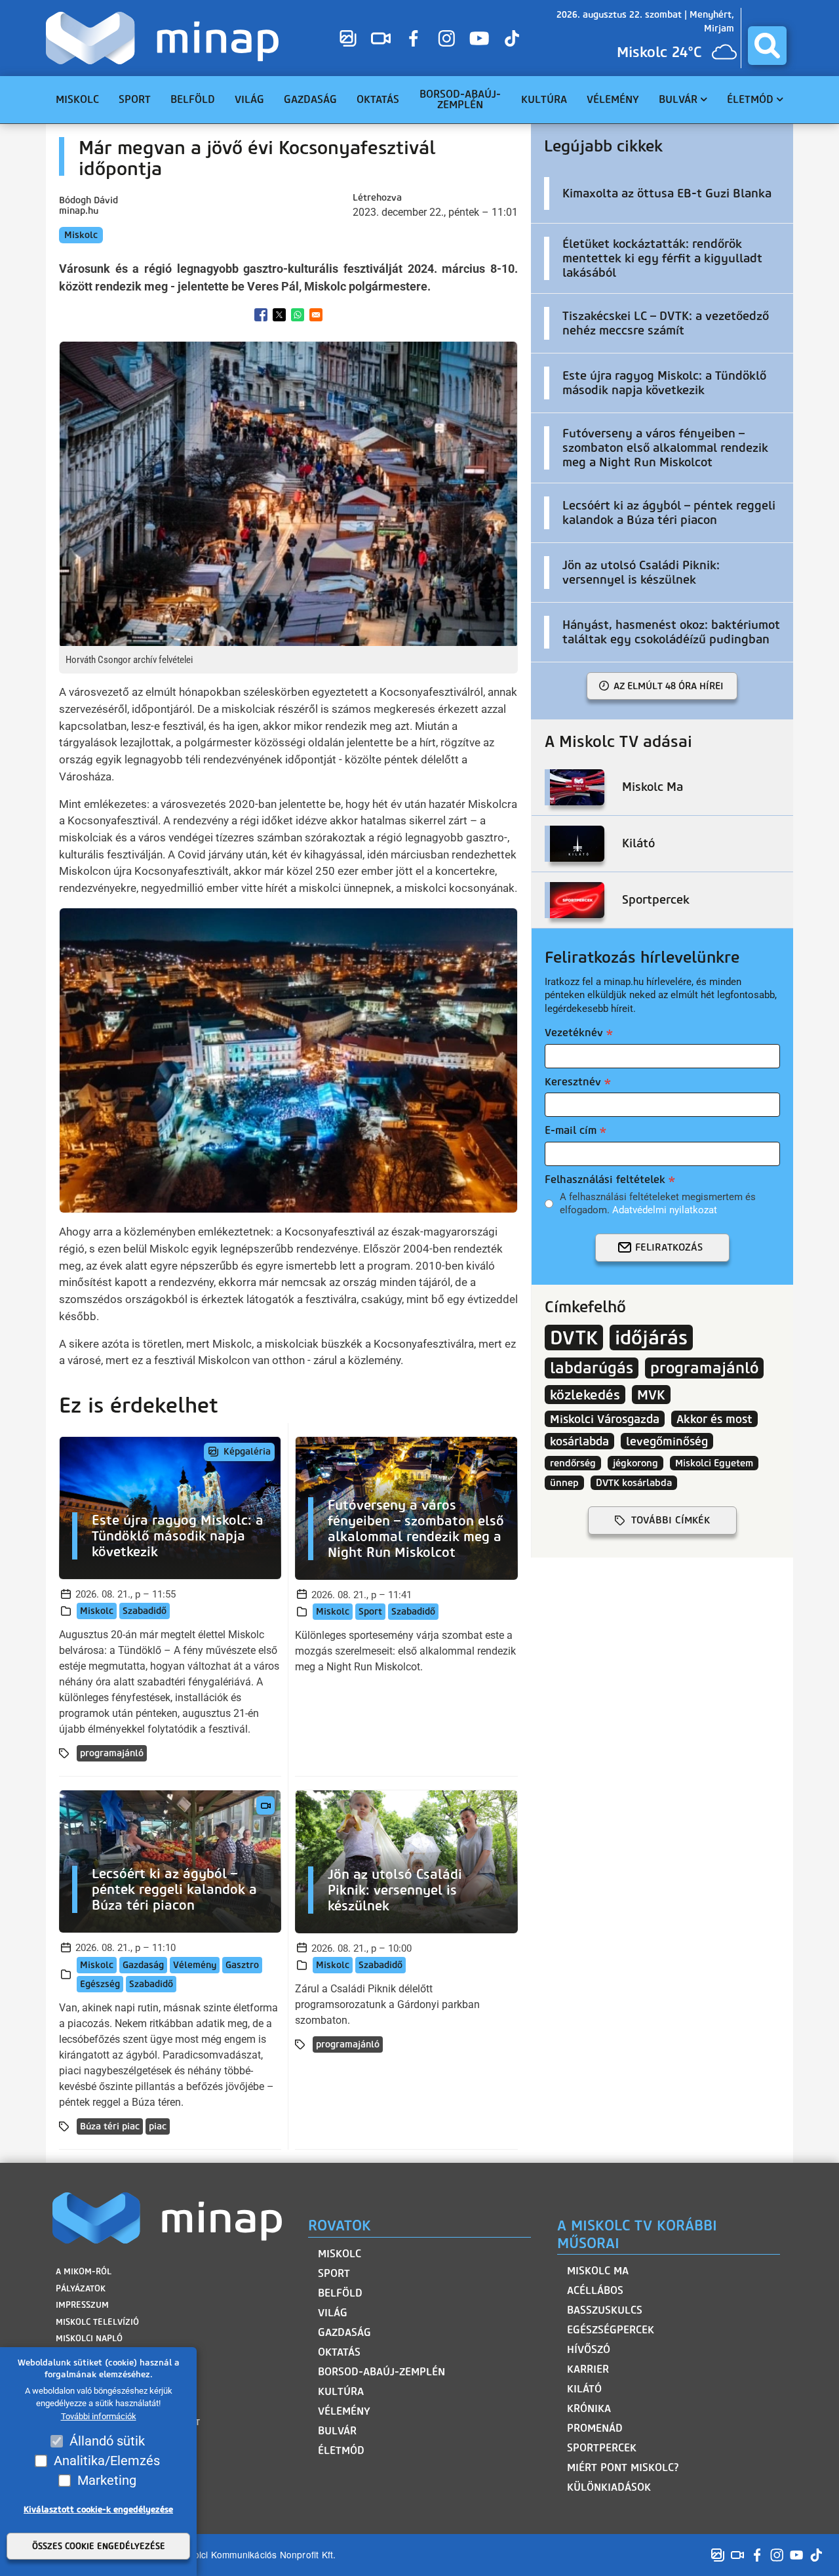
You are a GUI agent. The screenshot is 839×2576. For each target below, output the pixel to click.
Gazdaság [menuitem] (310, 99)
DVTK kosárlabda (634, 1483)
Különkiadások (609, 2487)
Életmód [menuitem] (750, 99)
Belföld (340, 2293)
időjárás (651, 1338)
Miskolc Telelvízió (97, 2322)
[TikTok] (512, 38)
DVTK (574, 1338)
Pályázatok (81, 2288)
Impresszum (82, 2305)
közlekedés (585, 1395)
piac (158, 2126)
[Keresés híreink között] (767, 46)
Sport (370, 1612)
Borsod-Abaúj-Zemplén (381, 2372)
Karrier (588, 2369)
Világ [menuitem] (249, 99)
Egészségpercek (611, 2330)
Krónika (589, 2408)
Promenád (595, 2428)
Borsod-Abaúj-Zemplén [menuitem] (460, 99)
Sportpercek (602, 2448)
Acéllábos (595, 2290)
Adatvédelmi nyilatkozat (665, 1210)
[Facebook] (414, 38)
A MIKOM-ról (84, 2271)
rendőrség (573, 1463)
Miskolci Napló (89, 2338)
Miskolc (81, 235)
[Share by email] (316, 315)
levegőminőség (667, 1441)
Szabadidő (145, 1611)
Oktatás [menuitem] (378, 99)
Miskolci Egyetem (714, 1463)
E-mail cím (571, 1130)
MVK (651, 1395)
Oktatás (339, 2352)
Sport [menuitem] (135, 99)
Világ (333, 2313)
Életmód (341, 2450)
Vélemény (195, 1965)
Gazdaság (143, 1965)
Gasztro (242, 1965)
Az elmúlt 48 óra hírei (669, 686)
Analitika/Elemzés (107, 2461)
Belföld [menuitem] (193, 99)
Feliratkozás (669, 1247)
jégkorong (635, 1463)
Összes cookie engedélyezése (99, 2546)
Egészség (100, 1984)
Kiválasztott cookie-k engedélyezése (98, 2509)
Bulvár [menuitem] (678, 99)
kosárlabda (579, 1441)
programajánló (112, 1753)
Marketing (107, 2480)
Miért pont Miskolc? (623, 2467)
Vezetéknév (574, 1033)
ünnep (564, 1483)
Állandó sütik (107, 2441)
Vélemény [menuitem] (613, 99)
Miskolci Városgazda (605, 1419)
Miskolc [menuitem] (77, 99)
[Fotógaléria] (348, 38)
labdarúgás (592, 1368)
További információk (99, 2416)
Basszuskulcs (605, 2310)
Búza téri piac (110, 2126)
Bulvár (337, 2431)
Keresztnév (573, 1082)
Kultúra (341, 2391)
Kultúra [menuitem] (544, 99)
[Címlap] (166, 38)
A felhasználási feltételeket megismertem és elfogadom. (658, 1203)
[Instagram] (446, 38)
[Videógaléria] (381, 38)
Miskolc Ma (598, 2271)
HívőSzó (589, 2349)
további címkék (671, 1520)
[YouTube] (479, 38)
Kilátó (584, 2389)
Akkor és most (714, 1419)
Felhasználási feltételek (605, 1179)
